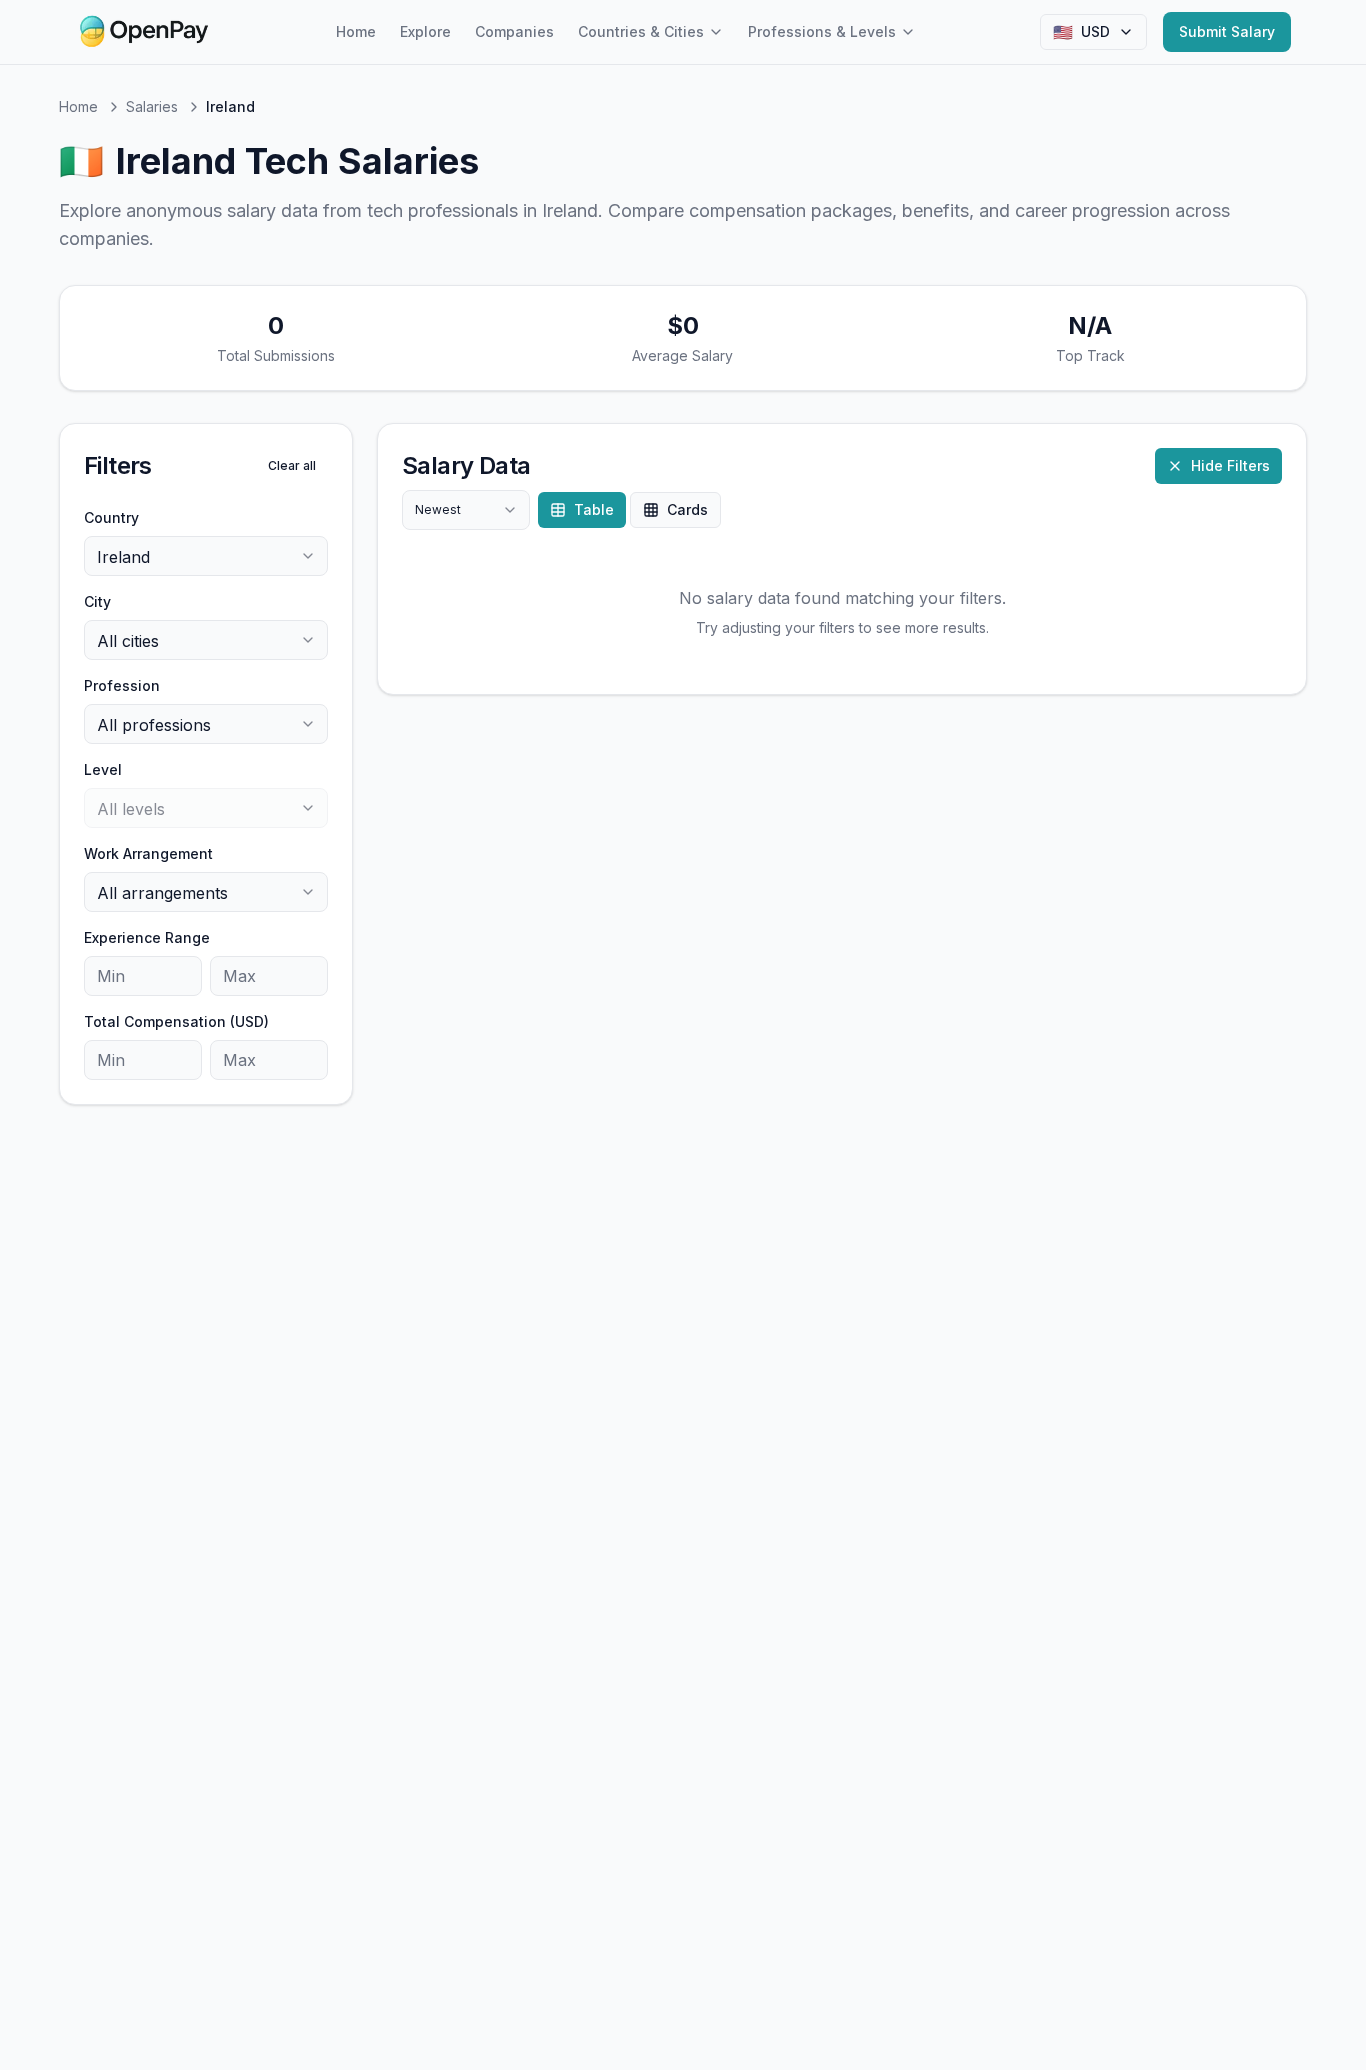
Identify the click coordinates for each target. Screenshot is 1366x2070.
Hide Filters (1230, 465)
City (97, 601)
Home (356, 31)
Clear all (292, 465)
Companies (514, 31)
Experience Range (147, 937)
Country (111, 517)
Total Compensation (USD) (176, 1021)
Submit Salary (1227, 31)
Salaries (152, 106)
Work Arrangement (148, 853)
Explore (425, 31)
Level (103, 769)
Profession (122, 685)
